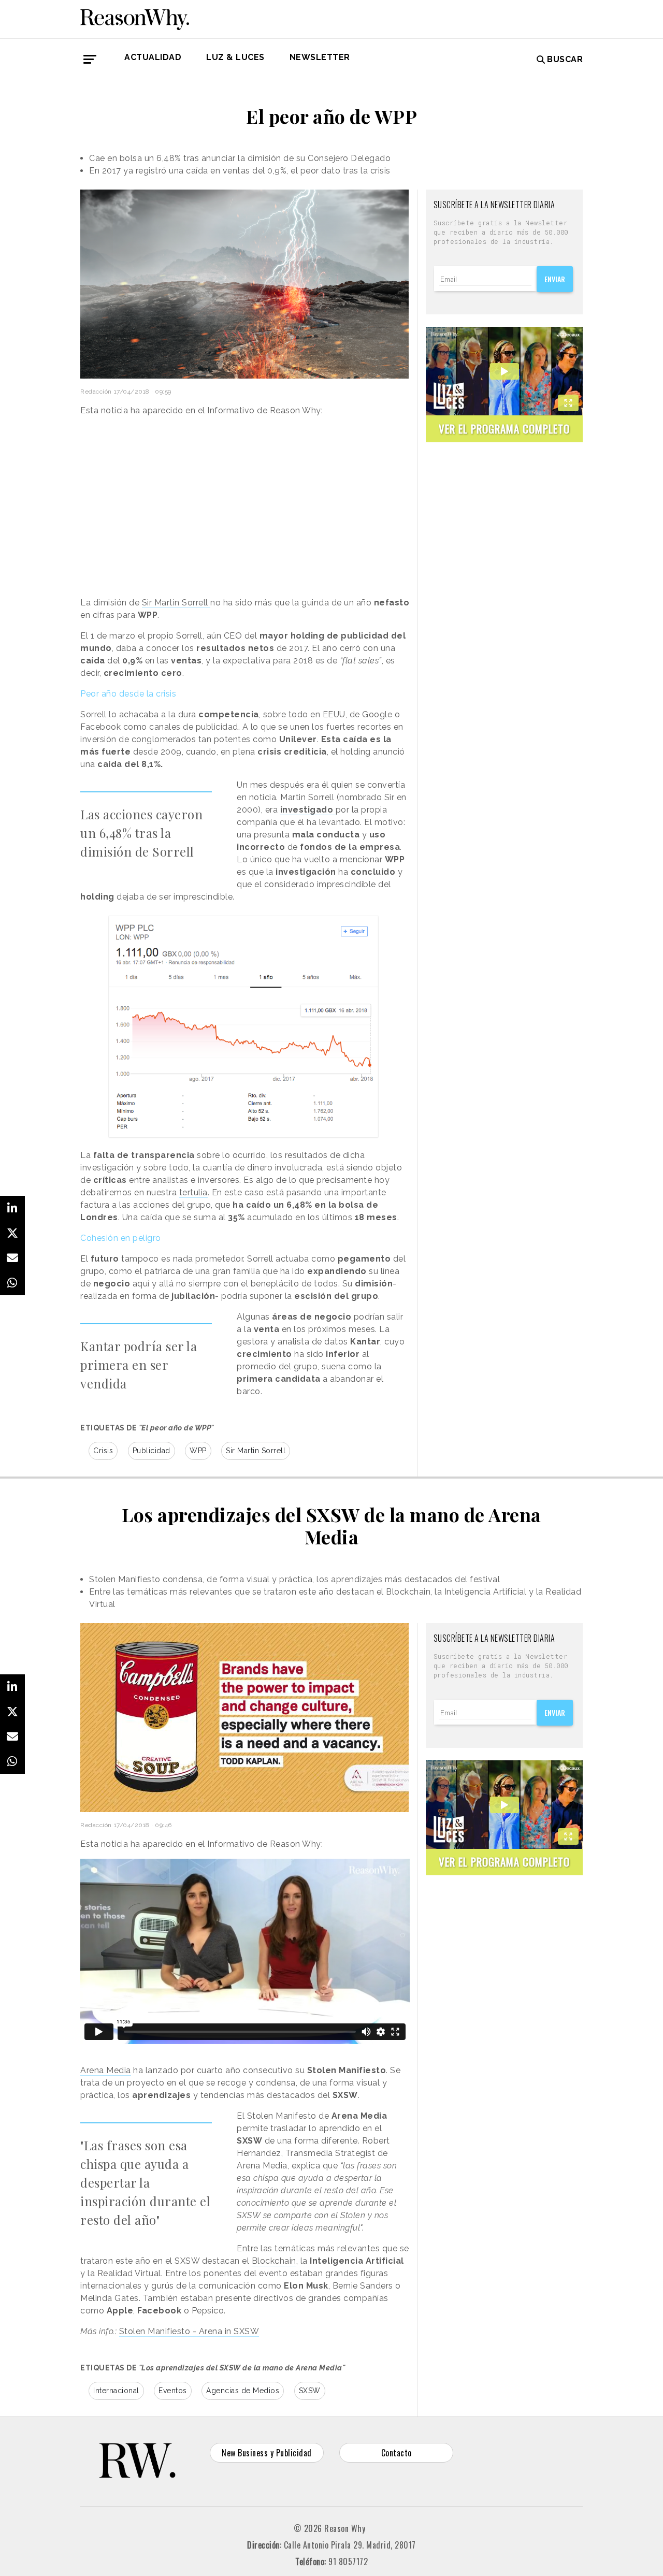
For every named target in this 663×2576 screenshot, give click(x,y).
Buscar (565, 59)
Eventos (173, 2391)
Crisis (103, 1451)
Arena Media (106, 2070)
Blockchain (274, 2261)
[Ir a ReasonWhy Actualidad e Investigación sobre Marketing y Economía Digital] (135, 18)
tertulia (193, 1192)
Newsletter (320, 57)
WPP (198, 1451)
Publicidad (152, 1451)
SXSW (310, 2391)
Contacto (397, 2453)
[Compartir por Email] (12, 1258)
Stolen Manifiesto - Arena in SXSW (189, 2331)
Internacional (116, 2391)
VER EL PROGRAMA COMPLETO (504, 429)
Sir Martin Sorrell (176, 603)
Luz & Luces (235, 57)
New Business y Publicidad (267, 2453)
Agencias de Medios (243, 2391)
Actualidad (153, 57)
